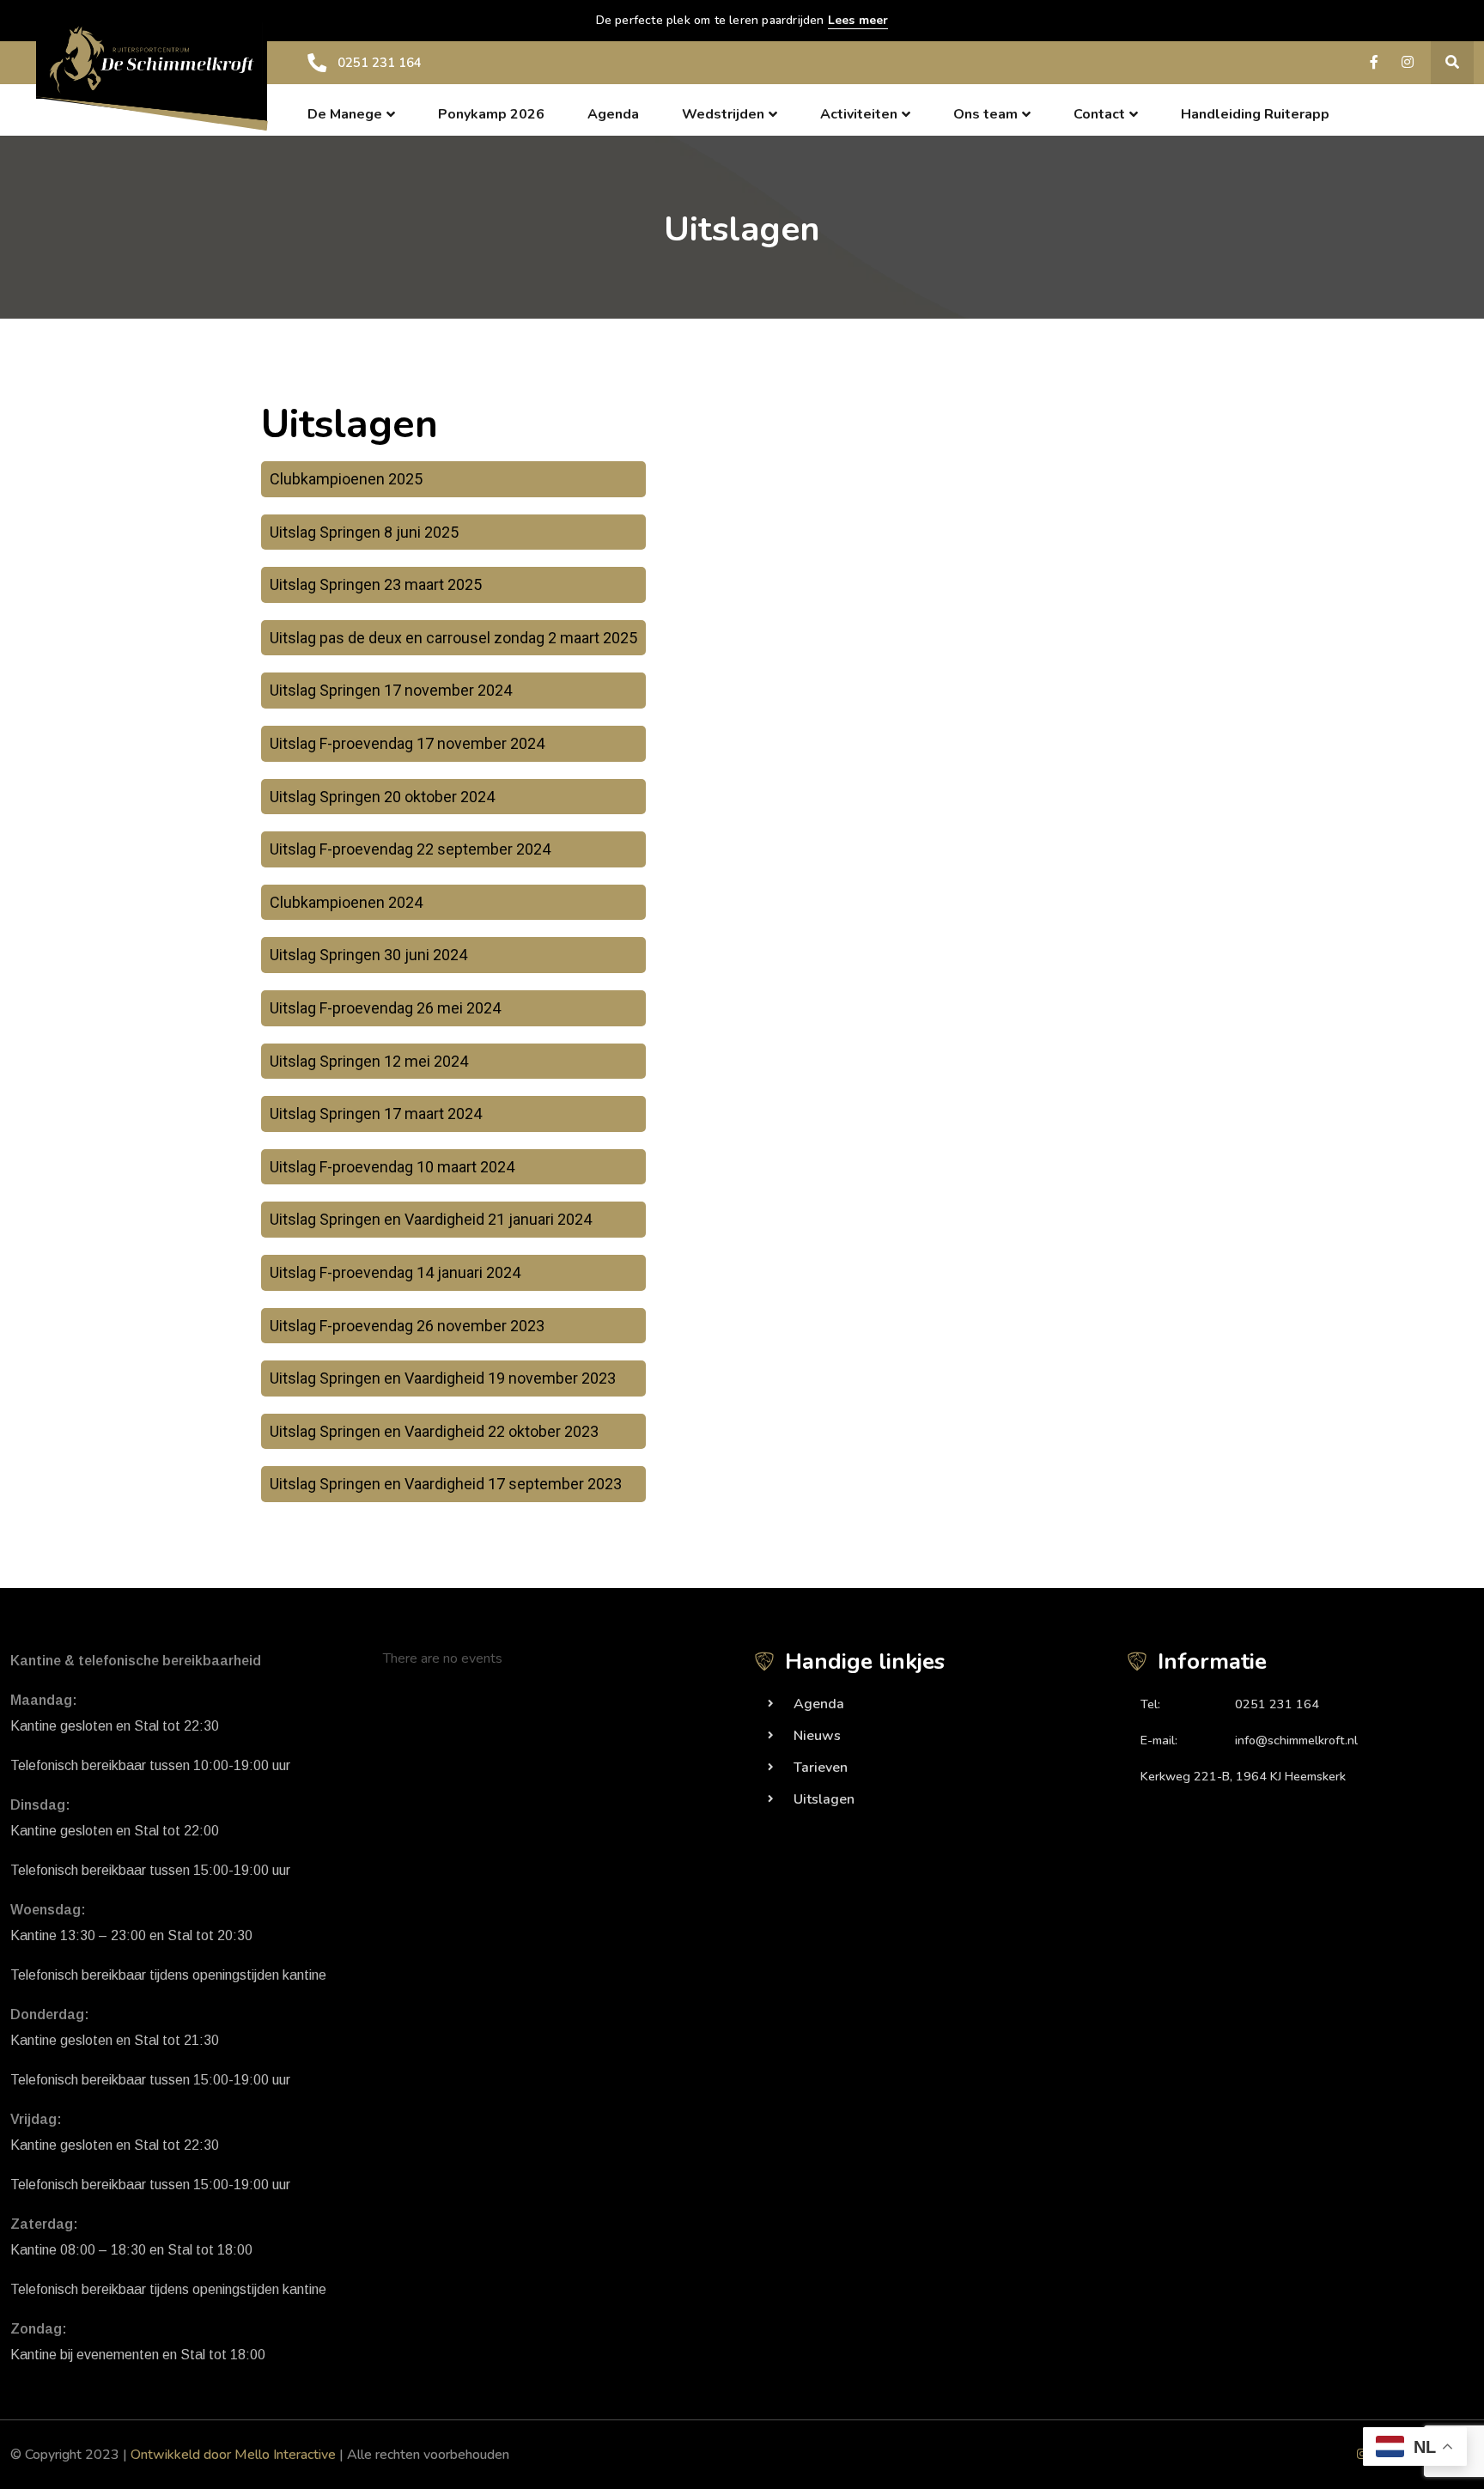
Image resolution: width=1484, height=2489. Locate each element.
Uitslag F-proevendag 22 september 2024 (410, 849)
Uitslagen (824, 1799)
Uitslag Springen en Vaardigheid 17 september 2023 (446, 1484)
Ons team (985, 114)
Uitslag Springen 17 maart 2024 (376, 1114)
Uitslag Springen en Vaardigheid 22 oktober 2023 (434, 1431)
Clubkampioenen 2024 (346, 902)
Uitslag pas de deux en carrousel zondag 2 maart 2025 (453, 638)
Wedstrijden (723, 114)
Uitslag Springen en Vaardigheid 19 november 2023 (443, 1378)
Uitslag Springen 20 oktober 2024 (382, 797)
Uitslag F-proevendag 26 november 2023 (407, 1326)
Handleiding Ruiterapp (1255, 114)
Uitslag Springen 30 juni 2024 (368, 955)
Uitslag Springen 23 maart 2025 (376, 584)
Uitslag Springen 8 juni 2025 (364, 532)
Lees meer (858, 20)
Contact (1099, 114)
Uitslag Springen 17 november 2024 (391, 690)
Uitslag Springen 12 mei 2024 (369, 1061)
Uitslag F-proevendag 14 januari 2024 (395, 1272)
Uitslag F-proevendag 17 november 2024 (407, 743)
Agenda (613, 114)
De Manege (345, 114)
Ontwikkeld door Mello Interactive (233, 2455)
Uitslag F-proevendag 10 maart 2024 (392, 1167)
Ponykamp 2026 (491, 114)
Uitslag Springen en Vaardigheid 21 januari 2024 (431, 1219)
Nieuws (817, 1736)
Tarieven (821, 1768)
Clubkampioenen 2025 (346, 479)
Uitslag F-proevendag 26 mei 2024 (385, 1008)
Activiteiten (859, 114)
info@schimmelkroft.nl (1296, 1740)
